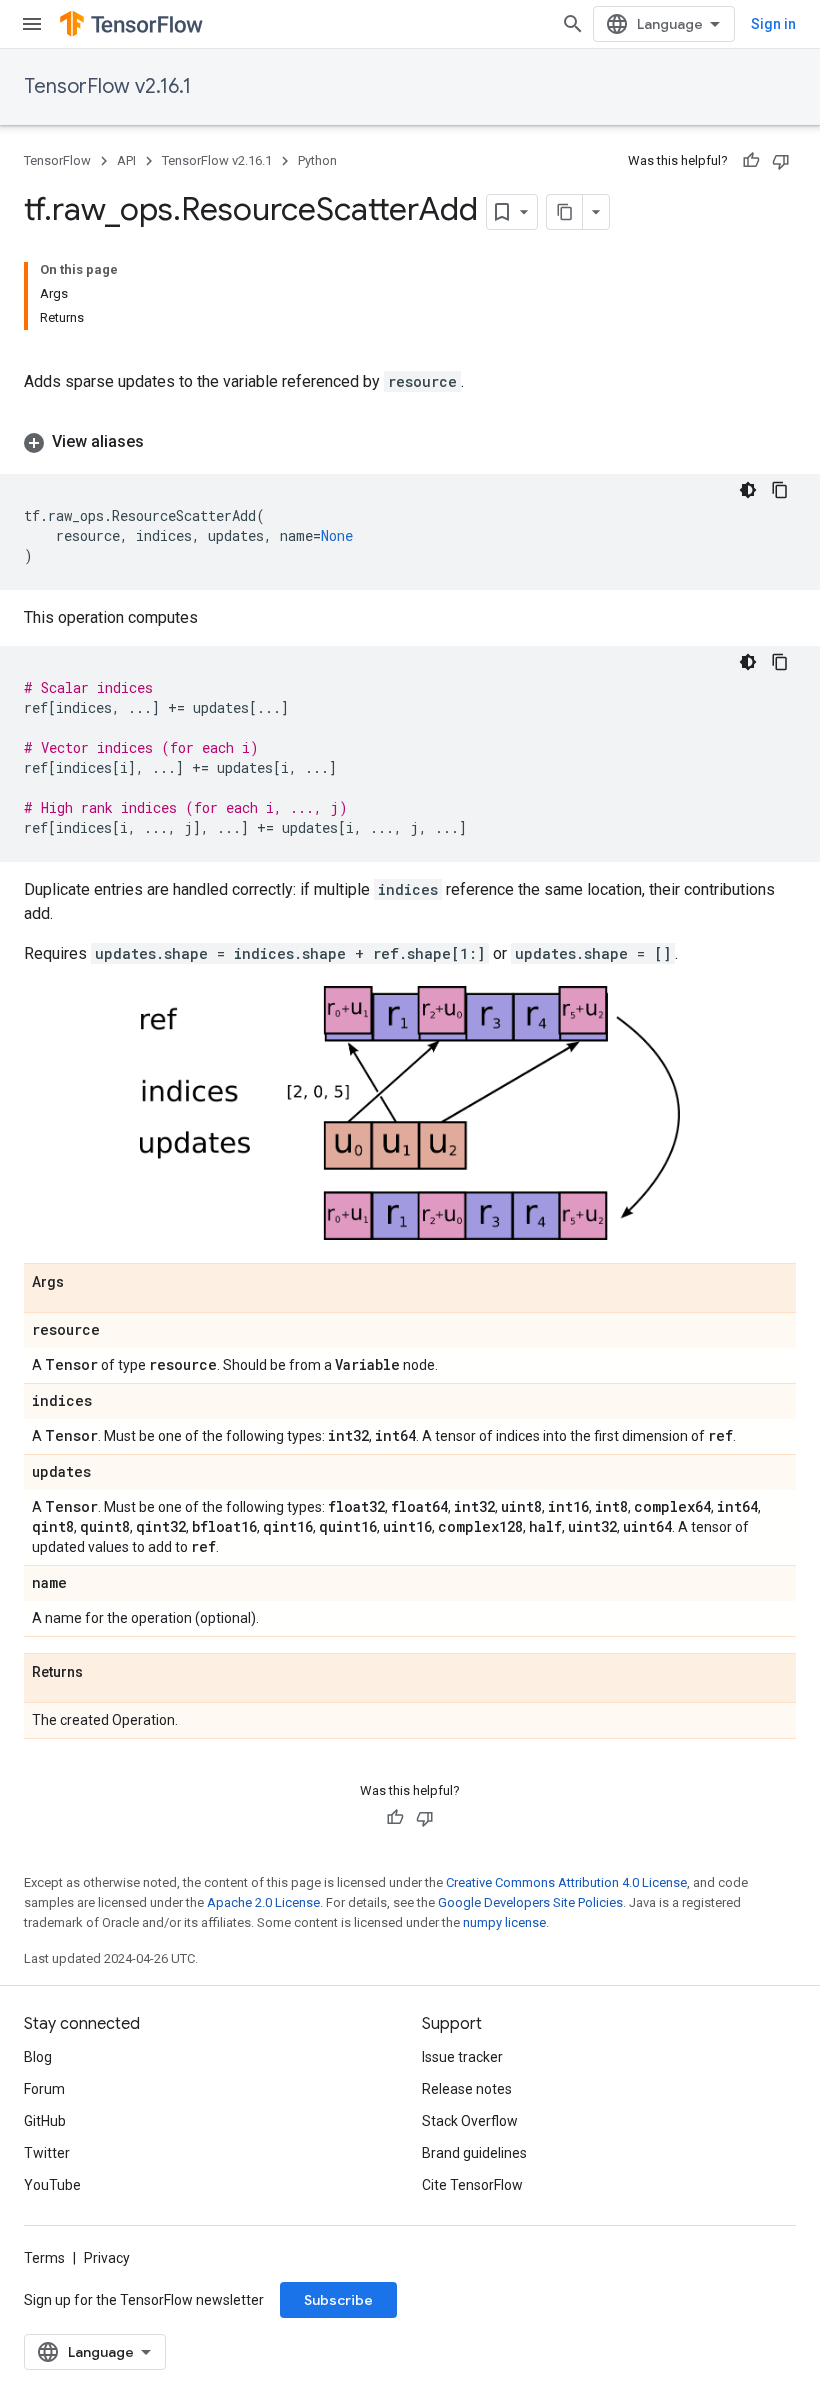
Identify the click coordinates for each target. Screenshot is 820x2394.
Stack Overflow (470, 2121)
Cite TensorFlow (472, 2185)
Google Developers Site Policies (530, 1902)
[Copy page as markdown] (565, 212)
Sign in (773, 24)
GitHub (45, 2121)
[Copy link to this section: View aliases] (164, 442)
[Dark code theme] (748, 490)
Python (317, 160)
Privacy (107, 2258)
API (126, 160)
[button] (410, 442)
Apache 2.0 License (263, 1902)
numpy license (504, 1922)
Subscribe (338, 2300)
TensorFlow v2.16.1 (107, 86)
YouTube (52, 2185)
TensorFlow (57, 160)
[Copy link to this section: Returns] (103, 1674)
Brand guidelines (474, 2153)
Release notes (467, 2089)
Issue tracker (462, 2057)
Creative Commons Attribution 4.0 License (566, 1882)
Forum (44, 2089)
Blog (38, 2057)
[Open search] (573, 24)
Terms (44, 2258)
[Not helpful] (781, 161)
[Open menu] (32, 24)
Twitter (47, 2153)
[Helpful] (751, 161)
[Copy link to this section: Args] (84, 1284)
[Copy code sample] (780, 490)
